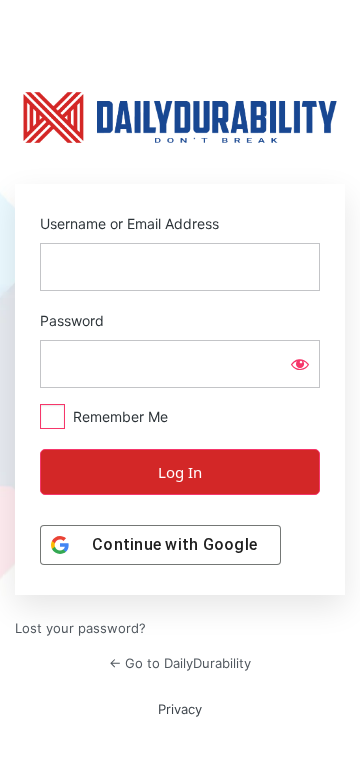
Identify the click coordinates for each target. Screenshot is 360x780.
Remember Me (120, 416)
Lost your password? (80, 628)
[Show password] (300, 364)
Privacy (180, 709)
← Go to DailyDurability (180, 663)
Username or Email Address (129, 223)
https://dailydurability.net (180, 118)
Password (72, 320)
